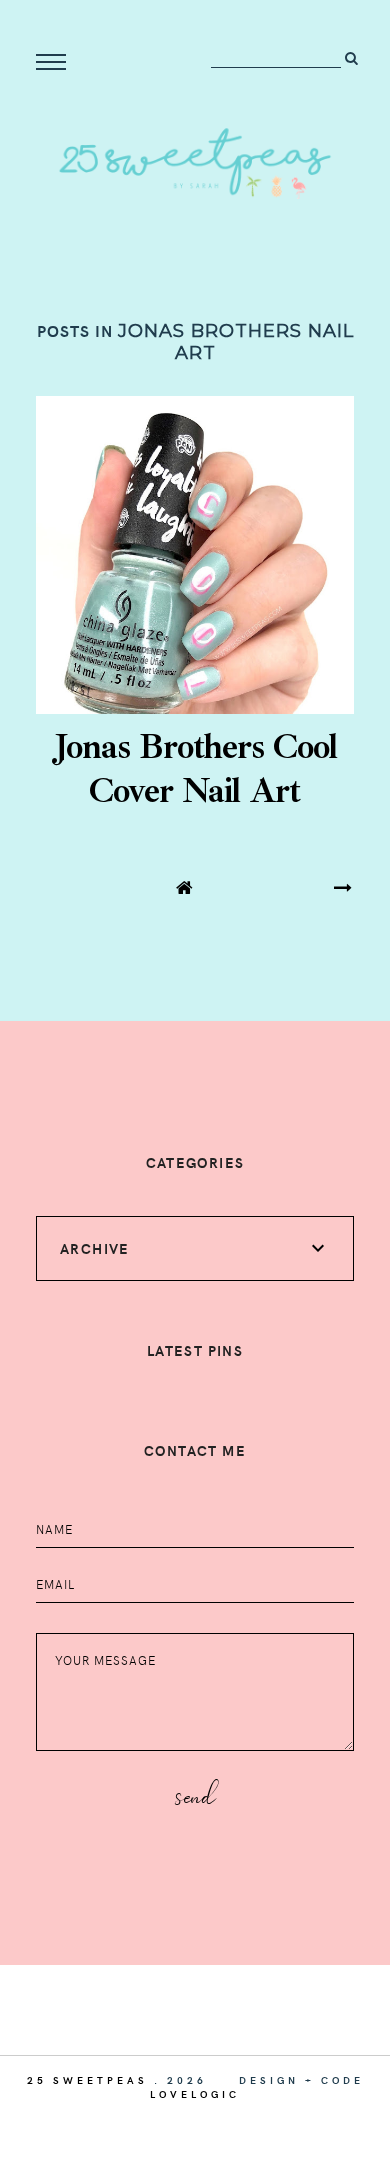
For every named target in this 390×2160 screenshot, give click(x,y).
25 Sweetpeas (87, 2080)
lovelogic (195, 2094)
